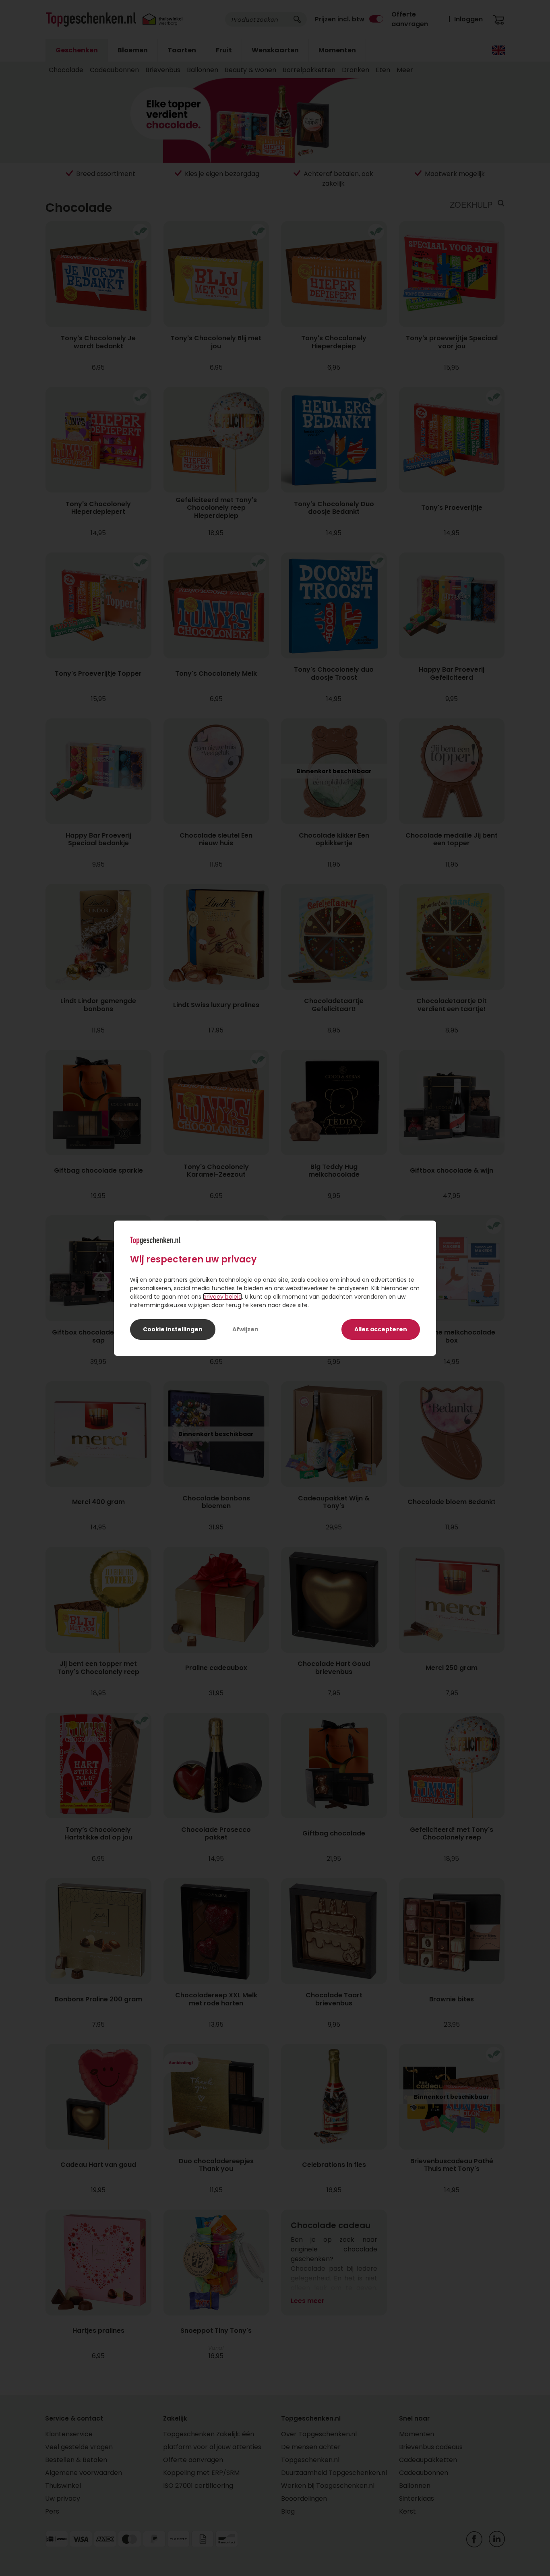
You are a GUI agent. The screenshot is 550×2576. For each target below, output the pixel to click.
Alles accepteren (381, 1329)
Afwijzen (245, 1329)
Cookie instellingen (173, 1329)
